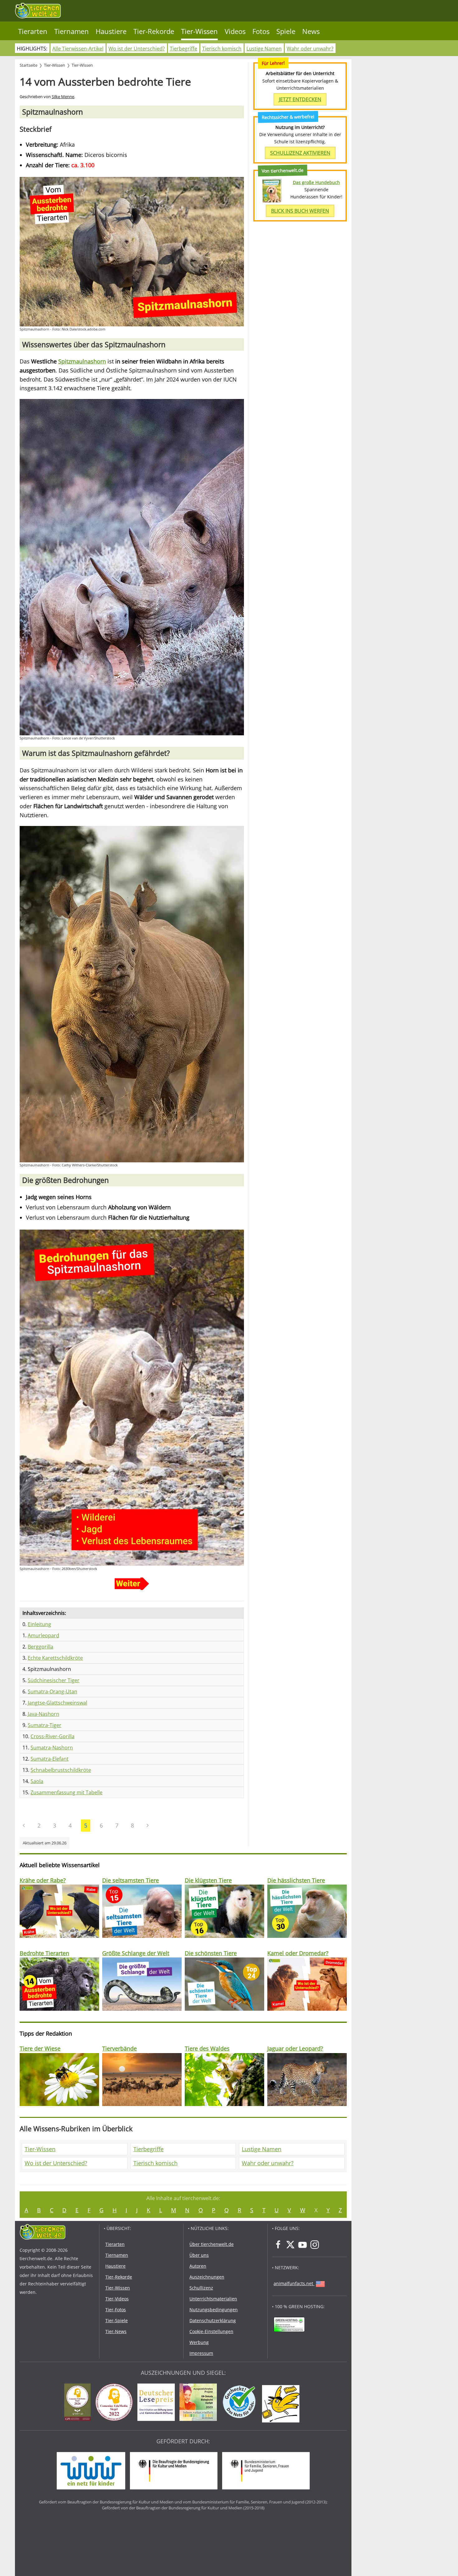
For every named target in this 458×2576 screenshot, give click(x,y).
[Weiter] (148, 1825)
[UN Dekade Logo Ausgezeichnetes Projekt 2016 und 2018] (200, 2403)
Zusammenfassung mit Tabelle (67, 1792)
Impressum (201, 2353)
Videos (235, 31)
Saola (37, 1781)
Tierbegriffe (184, 49)
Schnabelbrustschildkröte (61, 1770)
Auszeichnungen (207, 2277)
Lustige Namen (264, 49)
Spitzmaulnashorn (82, 361)
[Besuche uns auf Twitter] (290, 2245)
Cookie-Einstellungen (211, 2331)
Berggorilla (41, 1647)
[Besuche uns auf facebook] (278, 2245)
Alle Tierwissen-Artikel (78, 49)
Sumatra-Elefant (50, 1759)
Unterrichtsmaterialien (213, 2299)
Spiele (286, 31)
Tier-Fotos (116, 2310)
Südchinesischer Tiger (54, 1680)
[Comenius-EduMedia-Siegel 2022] (116, 2403)
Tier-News (116, 2331)
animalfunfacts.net (293, 2283)
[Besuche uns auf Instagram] (315, 2245)
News (311, 31)
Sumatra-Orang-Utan (52, 1691)
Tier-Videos (117, 2299)
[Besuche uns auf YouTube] (303, 2245)
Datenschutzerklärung (213, 2320)
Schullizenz (201, 2288)
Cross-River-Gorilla (52, 1736)
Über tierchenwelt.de (212, 2244)
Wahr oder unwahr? (310, 49)
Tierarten (33, 31)
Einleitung (39, 1624)
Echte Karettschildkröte (55, 1658)
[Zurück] (24, 1825)
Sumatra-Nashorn (52, 1748)
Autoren (198, 2266)
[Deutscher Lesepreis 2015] (158, 2403)
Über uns (199, 2255)
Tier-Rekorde (154, 31)
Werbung (199, 2342)
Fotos (261, 31)
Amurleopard (43, 1635)
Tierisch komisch (222, 49)
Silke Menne (63, 97)
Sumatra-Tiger (45, 1725)
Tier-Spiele (117, 2320)
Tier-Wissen (199, 31)
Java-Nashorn (43, 1714)
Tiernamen (72, 31)
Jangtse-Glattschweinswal (57, 1703)
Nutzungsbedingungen (214, 2310)
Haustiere (111, 31)
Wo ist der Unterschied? (137, 49)
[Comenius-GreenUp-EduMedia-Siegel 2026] (79, 2403)
